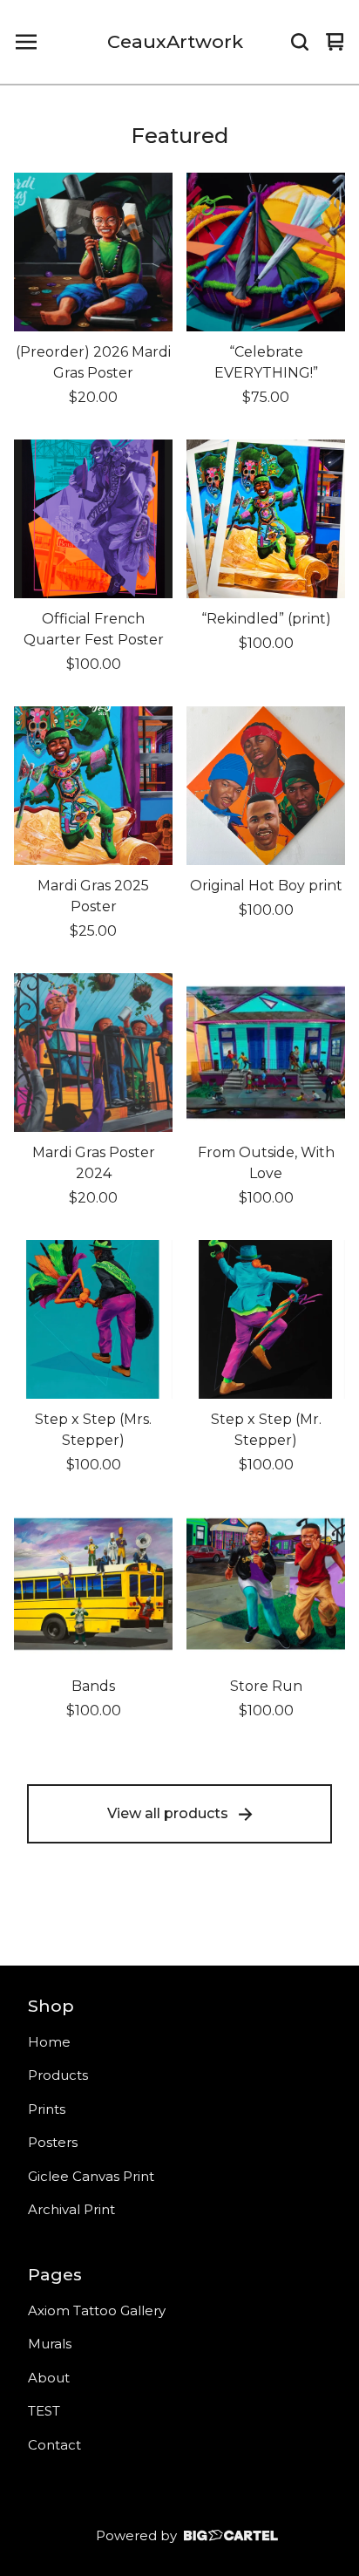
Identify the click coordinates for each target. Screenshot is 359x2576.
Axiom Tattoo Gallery (97, 2310)
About (49, 2378)
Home (49, 2042)
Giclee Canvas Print (91, 2176)
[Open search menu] (300, 42)
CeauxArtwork (175, 41)
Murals (50, 2344)
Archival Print (71, 2209)
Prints (47, 2109)
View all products (168, 1813)
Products (58, 2075)
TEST (44, 2411)
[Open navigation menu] (26, 42)
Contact (54, 2445)
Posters (53, 2142)
